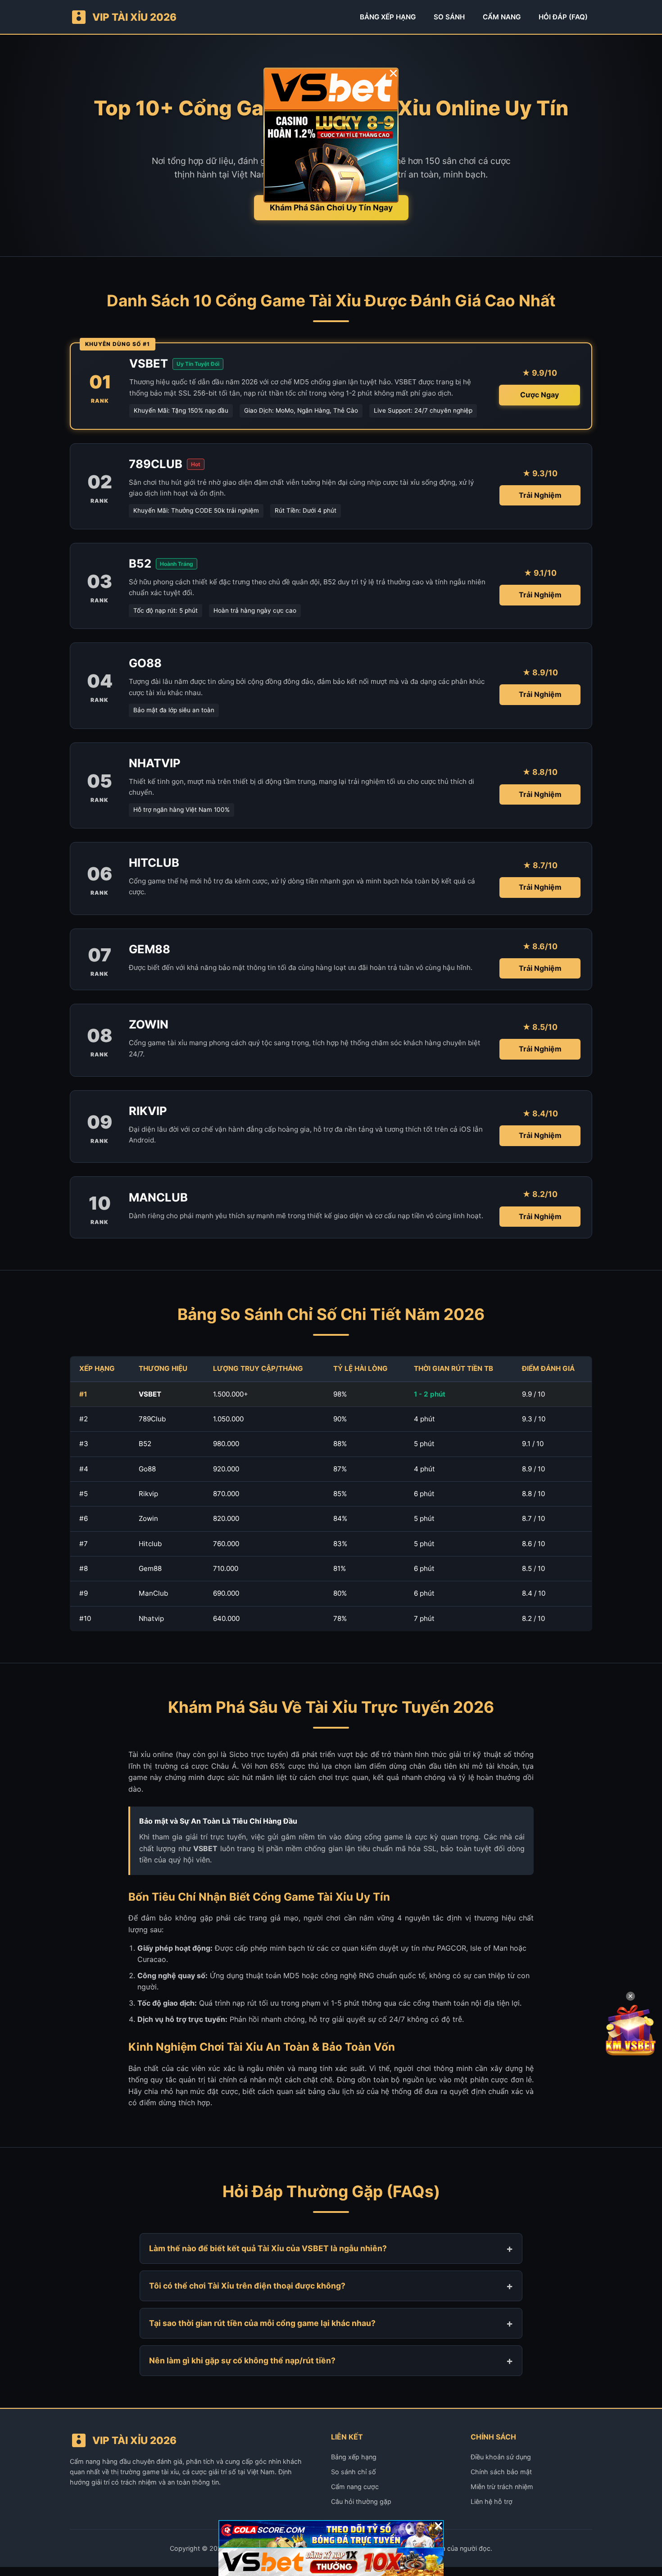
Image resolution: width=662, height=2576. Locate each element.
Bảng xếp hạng (354, 2457)
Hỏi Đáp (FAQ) (563, 17)
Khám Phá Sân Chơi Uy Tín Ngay (331, 207)
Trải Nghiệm (540, 495)
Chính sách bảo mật (501, 2472)
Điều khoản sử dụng (501, 2457)
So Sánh (449, 17)
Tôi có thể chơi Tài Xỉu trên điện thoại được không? (247, 2286)
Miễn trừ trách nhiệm (502, 2487)
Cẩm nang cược (355, 2487)
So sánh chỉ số (354, 2472)
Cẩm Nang (502, 17)
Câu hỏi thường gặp (361, 2501)
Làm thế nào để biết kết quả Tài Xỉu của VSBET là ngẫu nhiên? (268, 2248)
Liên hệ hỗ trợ (492, 2501)
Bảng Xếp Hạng (388, 17)
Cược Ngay (540, 395)
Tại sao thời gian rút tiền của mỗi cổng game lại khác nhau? (262, 2323)
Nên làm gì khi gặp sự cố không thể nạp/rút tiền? (242, 2360)
